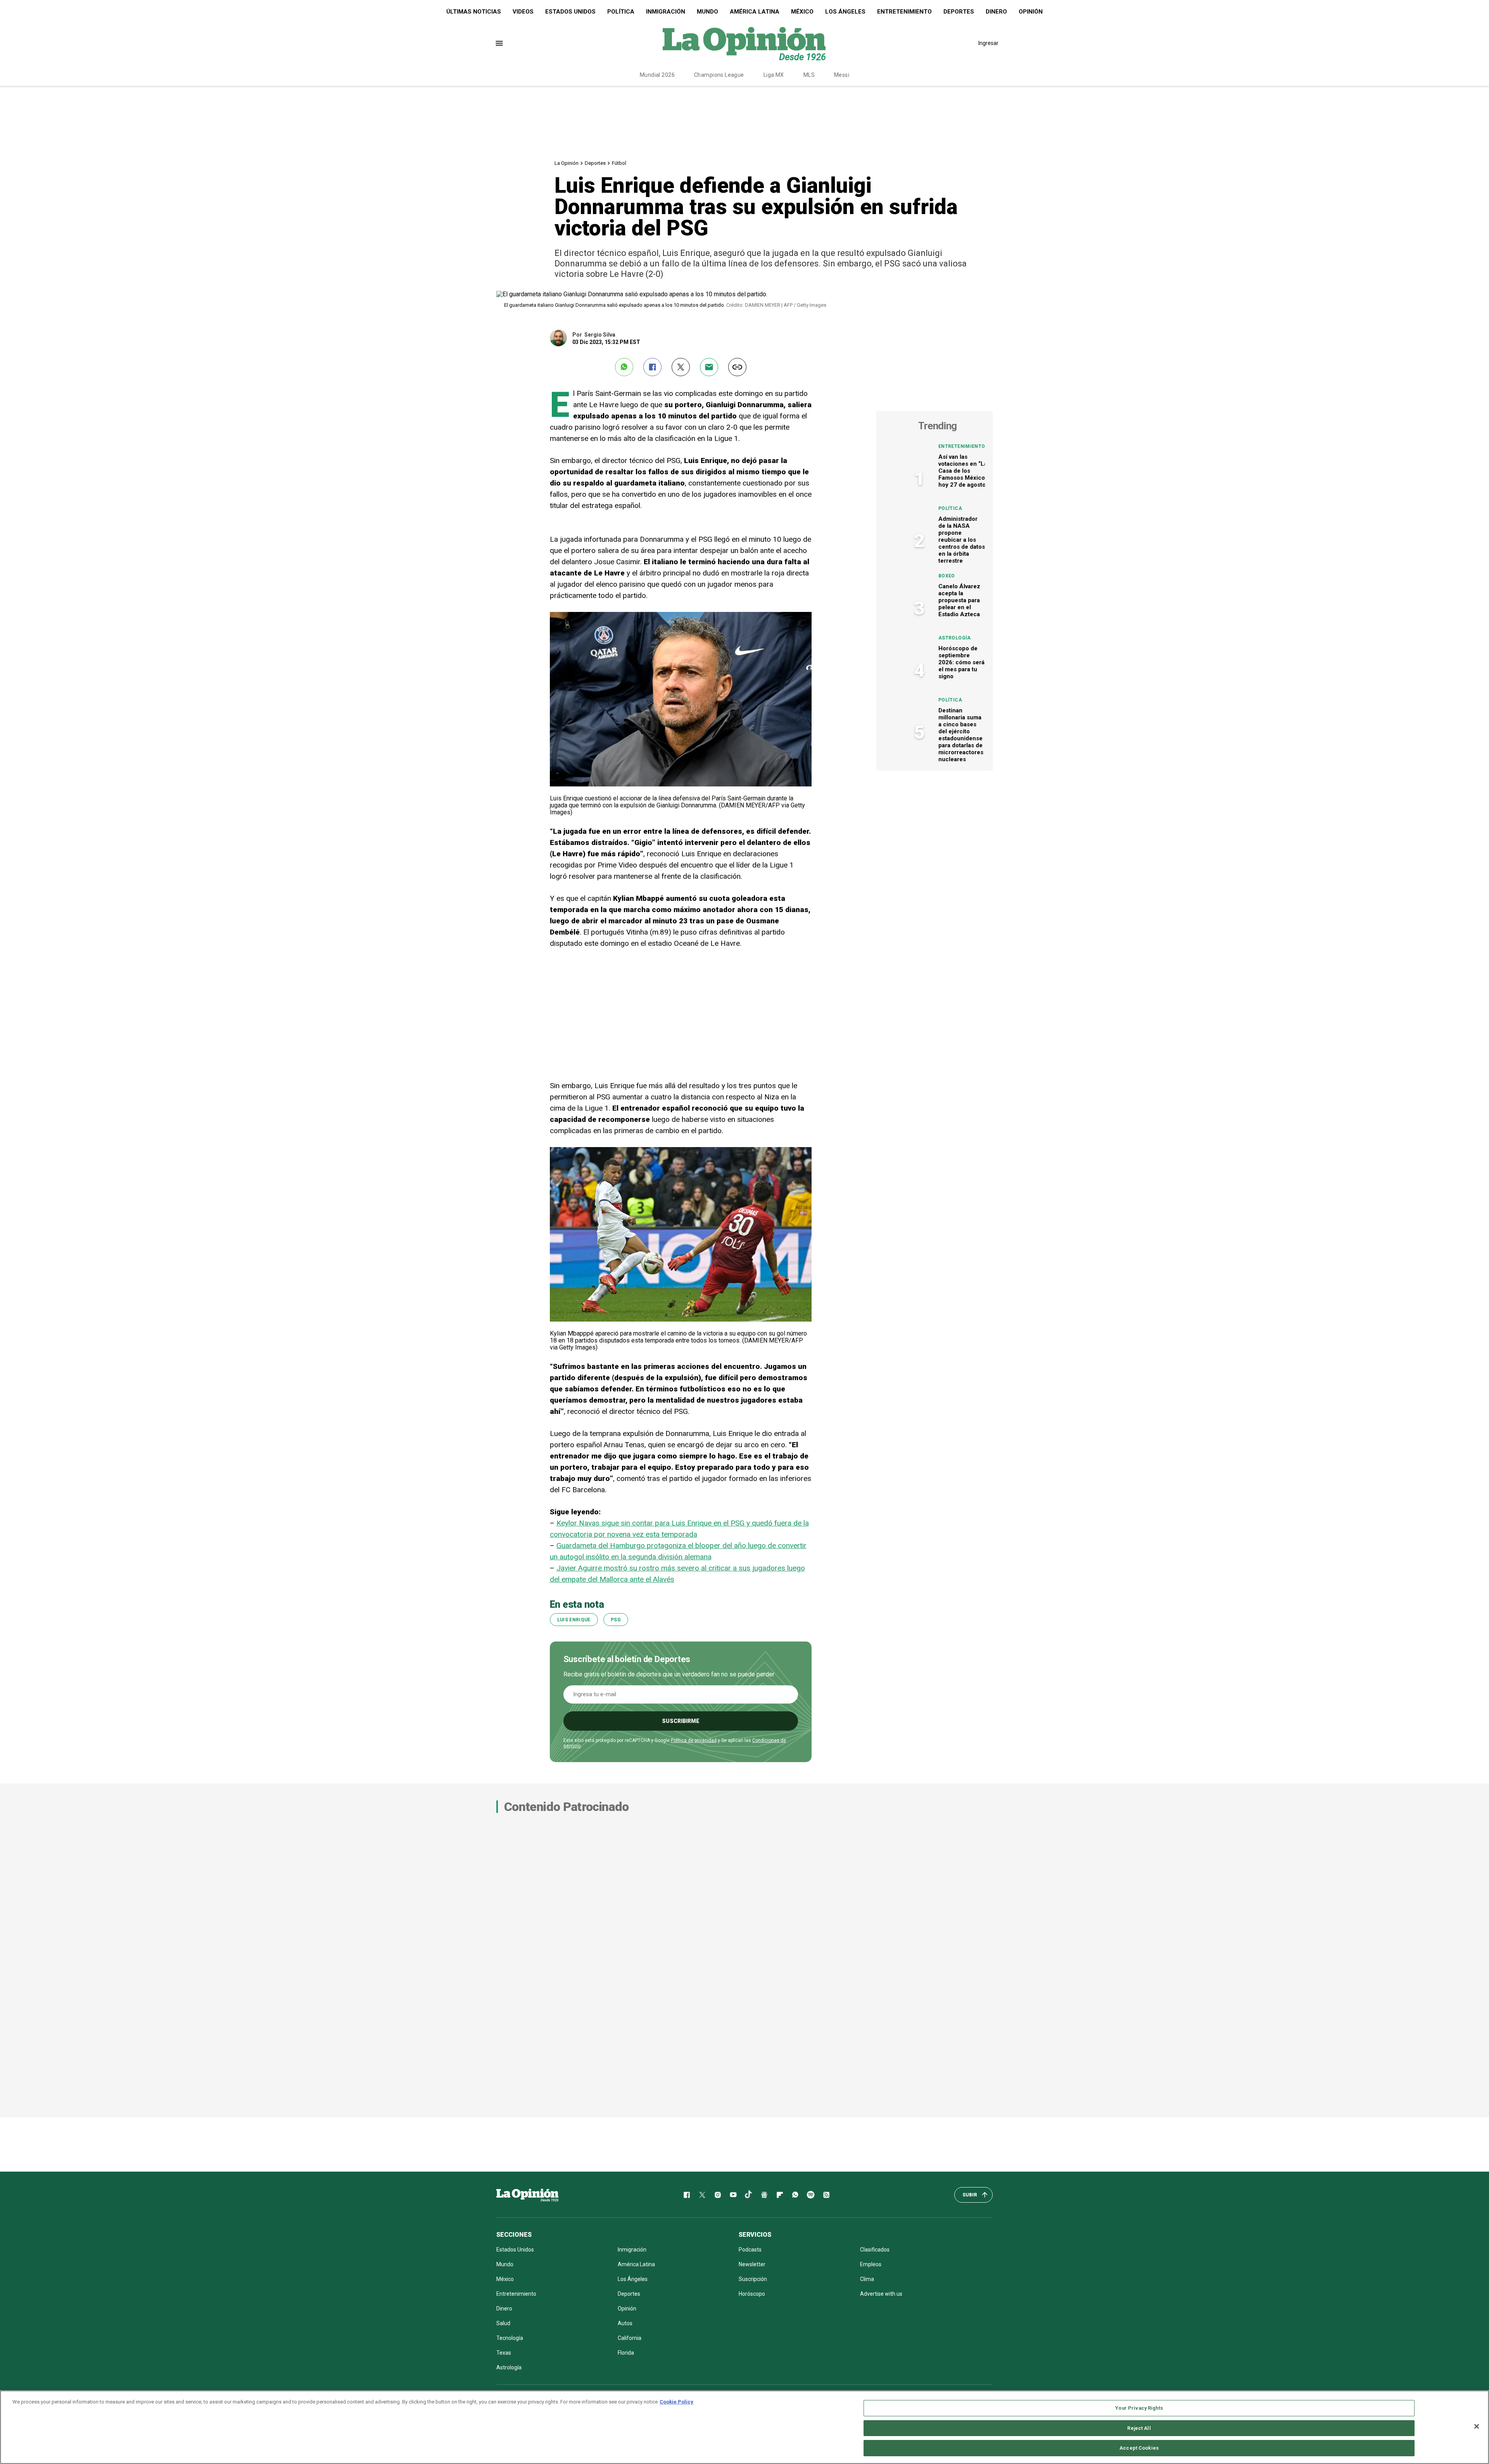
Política (621, 12)
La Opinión (567, 163)
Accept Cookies (1139, 2448)
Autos (625, 2323)
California (630, 2338)
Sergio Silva (600, 335)
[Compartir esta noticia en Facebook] (652, 367)
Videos (523, 12)
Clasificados (875, 2250)
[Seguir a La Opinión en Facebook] (687, 2195)
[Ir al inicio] (527, 2195)
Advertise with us (881, 2294)
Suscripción (753, 2279)
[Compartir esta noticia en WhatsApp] (624, 367)
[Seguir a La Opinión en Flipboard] (780, 2195)
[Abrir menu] (499, 43)
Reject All (1139, 2428)
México (802, 12)
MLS (809, 75)
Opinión (1031, 12)
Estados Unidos (570, 12)
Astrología (955, 638)
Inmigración (666, 12)
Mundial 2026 (657, 75)
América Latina (755, 12)
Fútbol (619, 163)
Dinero (996, 12)
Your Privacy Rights (1139, 2408)
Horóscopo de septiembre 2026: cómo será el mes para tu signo (961, 662)
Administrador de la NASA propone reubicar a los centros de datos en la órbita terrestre (962, 540)
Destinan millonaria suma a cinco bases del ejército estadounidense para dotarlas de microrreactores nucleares (961, 735)
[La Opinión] (744, 43)
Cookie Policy (676, 2402)
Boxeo (947, 576)
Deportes (959, 12)
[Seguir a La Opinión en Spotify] (811, 2195)
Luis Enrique (574, 1620)
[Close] (1477, 2426)
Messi (842, 75)
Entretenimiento (904, 12)
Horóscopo (752, 2294)
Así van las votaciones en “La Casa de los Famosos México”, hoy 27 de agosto (963, 471)
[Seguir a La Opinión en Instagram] (718, 2195)
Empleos (871, 2264)
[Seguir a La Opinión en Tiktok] (749, 2195)
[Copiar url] (737, 367)
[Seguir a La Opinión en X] (702, 2195)
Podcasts (750, 2250)
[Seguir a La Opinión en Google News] (764, 2195)
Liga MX (774, 75)
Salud (503, 2323)
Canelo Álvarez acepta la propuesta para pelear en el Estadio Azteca (959, 600)
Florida (626, 2353)
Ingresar (988, 43)
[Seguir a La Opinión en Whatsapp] (795, 2195)
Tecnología (510, 2338)
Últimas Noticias (474, 12)
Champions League (719, 75)
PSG (616, 1620)
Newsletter (752, 2264)
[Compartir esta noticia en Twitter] (681, 367)
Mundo (707, 12)
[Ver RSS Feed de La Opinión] (826, 2195)
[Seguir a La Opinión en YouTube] (733, 2195)
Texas (504, 2353)
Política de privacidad (694, 1740)
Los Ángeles (845, 12)
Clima (867, 2279)
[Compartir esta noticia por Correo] (709, 367)
